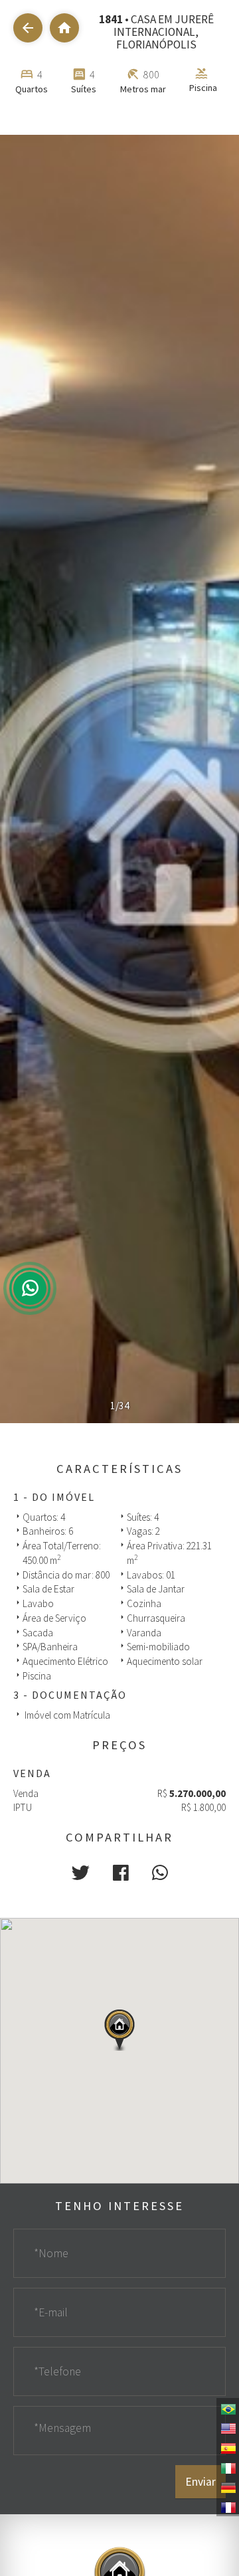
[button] (81, 1873)
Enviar (200, 2482)
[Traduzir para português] (228, 2408)
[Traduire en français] (228, 2506)
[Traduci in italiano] (228, 2467)
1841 (111, 19)
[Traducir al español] (228, 2447)
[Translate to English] (228, 2427)
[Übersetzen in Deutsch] (228, 2487)
